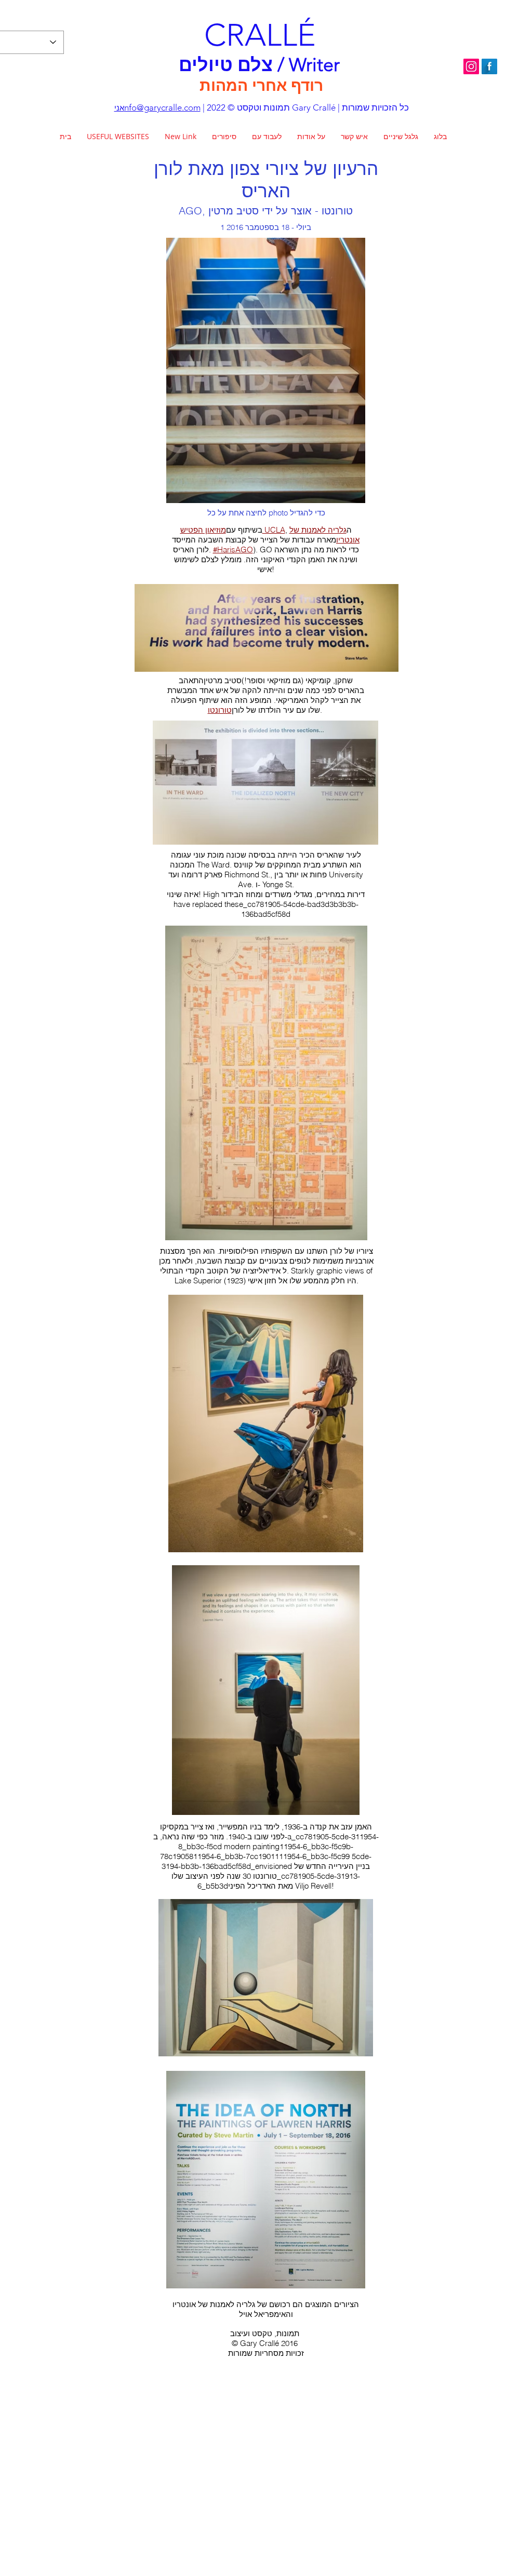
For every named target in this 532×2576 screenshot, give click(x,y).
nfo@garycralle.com (162, 107)
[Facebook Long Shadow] (489, 66)
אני (119, 108)
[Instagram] (471, 66)
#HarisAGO (233, 550)
